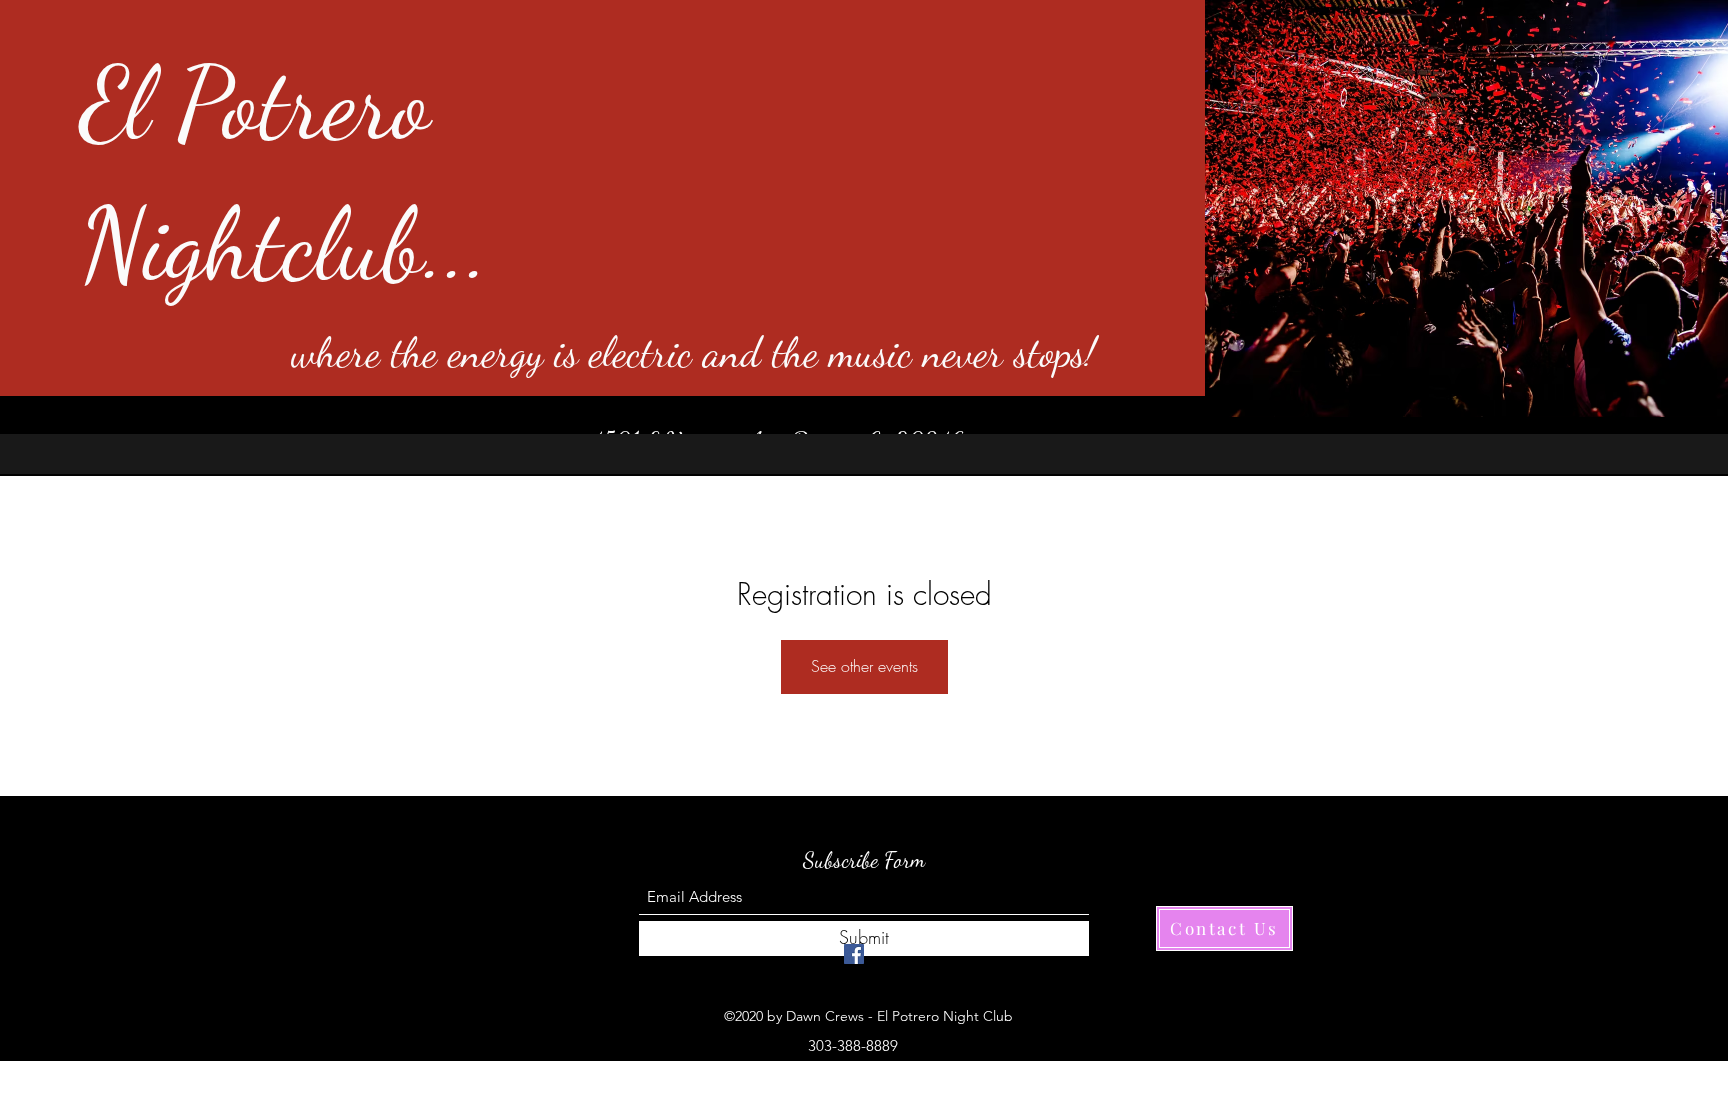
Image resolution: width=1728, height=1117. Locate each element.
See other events (864, 666)
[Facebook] (854, 954)
